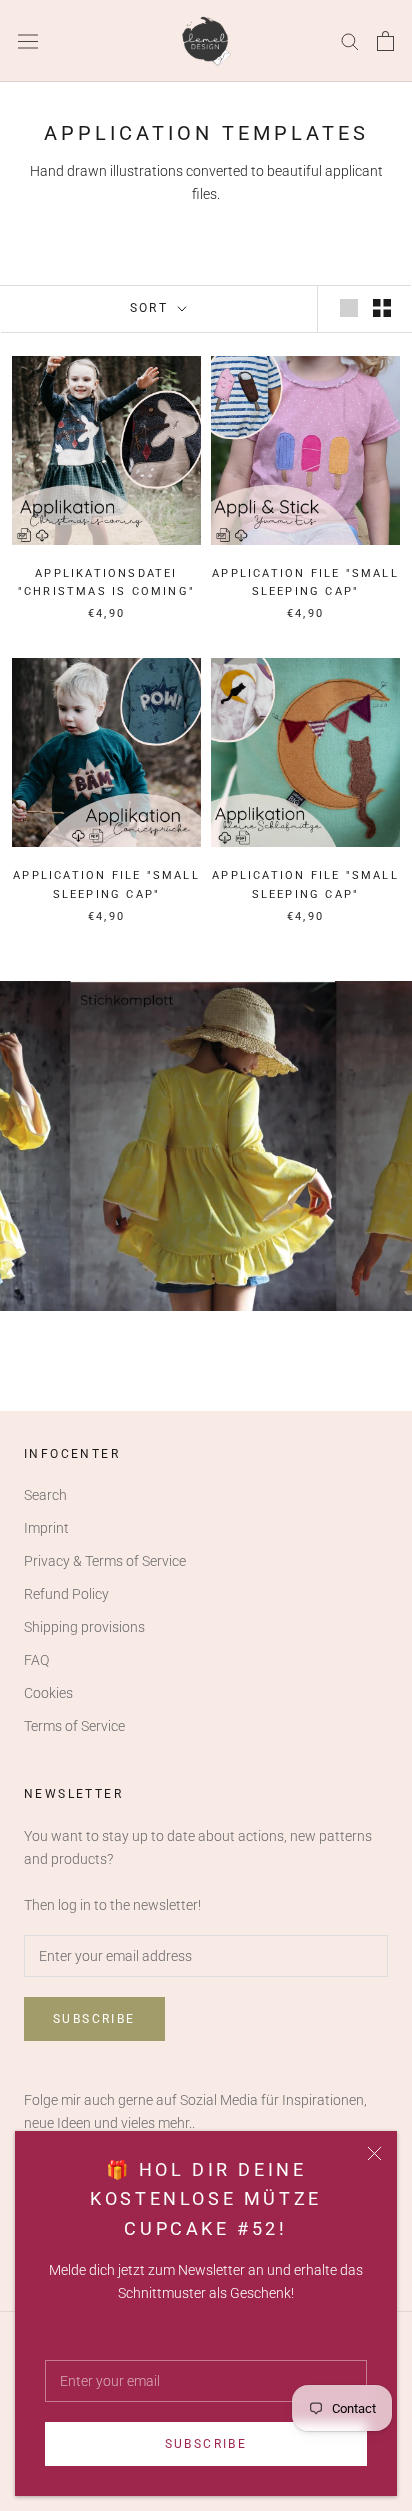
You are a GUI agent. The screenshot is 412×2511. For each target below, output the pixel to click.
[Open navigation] (28, 41)
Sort (152, 308)
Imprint (46, 1528)
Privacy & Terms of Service (105, 1561)
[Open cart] (385, 41)
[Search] (350, 40)
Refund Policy (66, 1594)
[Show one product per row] (349, 308)
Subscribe (206, 2444)
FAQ (36, 1660)
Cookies (48, 1693)
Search (45, 1495)
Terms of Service (74, 1726)
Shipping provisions (84, 1627)
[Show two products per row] (382, 308)
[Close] (374, 2153)
